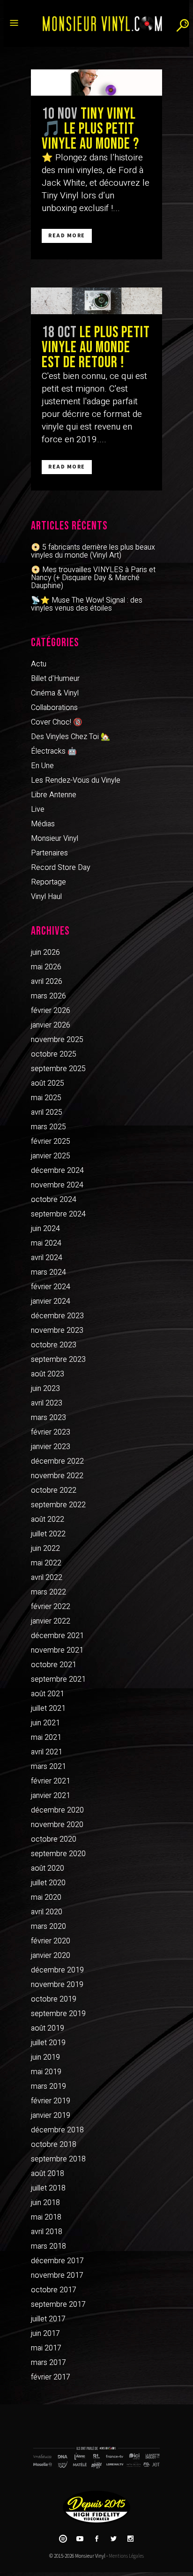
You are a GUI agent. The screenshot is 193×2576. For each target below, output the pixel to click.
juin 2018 (45, 2203)
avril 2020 (47, 1912)
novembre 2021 (57, 1650)
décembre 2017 (57, 2261)
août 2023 (48, 1374)
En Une (42, 766)
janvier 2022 (51, 1621)
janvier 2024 (51, 1301)
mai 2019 (46, 2072)
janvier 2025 (51, 1156)
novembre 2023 (57, 1330)
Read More (67, 236)
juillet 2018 (48, 2188)
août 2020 (48, 1868)
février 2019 (51, 2101)
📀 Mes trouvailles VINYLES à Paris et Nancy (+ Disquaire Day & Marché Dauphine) (93, 578)
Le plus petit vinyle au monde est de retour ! (96, 347)
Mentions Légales (126, 2556)
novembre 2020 (57, 1825)
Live (38, 809)
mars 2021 (48, 1767)
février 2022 (51, 1607)
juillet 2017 (48, 2319)
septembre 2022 (58, 1505)
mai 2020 (46, 1897)
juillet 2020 (48, 1883)
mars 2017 (48, 2363)
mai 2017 (46, 2348)
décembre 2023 (57, 1316)
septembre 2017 (58, 2304)
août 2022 (48, 1519)
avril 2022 (47, 1578)
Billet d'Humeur (55, 679)
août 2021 (48, 1694)
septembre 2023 (58, 1360)
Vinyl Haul (46, 897)
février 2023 (51, 1432)
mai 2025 (46, 1098)
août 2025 (48, 1083)
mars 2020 (48, 1926)
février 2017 (51, 2377)
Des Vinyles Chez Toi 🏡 (71, 737)
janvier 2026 (51, 1025)
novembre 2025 (57, 1040)
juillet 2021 (48, 1708)
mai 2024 (46, 1243)
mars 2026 (48, 996)
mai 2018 (46, 2217)
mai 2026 (46, 967)
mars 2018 (48, 2246)
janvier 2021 (51, 1796)
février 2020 (51, 1941)
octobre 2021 (54, 1665)
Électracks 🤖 (54, 751)
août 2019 (48, 2028)
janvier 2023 (51, 1447)
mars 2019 (48, 2086)
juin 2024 (45, 1229)
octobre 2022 (54, 1490)
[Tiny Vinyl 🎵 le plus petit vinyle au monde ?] (96, 83)
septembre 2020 (58, 1854)
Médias (43, 824)
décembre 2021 (57, 1636)
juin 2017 (45, 2334)
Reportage (48, 882)
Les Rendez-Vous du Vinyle (76, 780)
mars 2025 (48, 1127)
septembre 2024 (58, 1214)
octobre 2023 (54, 1345)
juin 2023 (45, 1389)
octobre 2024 (54, 1200)
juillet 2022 (48, 1534)
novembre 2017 (57, 2275)
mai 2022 (46, 1563)
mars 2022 (48, 1592)
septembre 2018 (58, 2159)
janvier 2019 (51, 2115)
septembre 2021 (58, 1679)
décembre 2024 (57, 1171)
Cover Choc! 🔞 (57, 722)
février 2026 (51, 1011)
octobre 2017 (54, 2290)
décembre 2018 (57, 2130)
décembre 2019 (57, 1970)
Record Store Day (61, 868)
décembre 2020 (57, 1810)
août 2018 (48, 2174)
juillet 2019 (48, 2043)
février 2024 (51, 1287)
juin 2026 (45, 952)
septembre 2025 (58, 1069)
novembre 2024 (57, 1185)
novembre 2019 (57, 1985)
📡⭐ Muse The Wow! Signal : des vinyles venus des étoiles (87, 604)
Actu (39, 664)
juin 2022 (45, 1549)
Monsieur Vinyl (55, 839)
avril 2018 (47, 2232)
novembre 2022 (57, 1476)
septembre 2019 (58, 2014)
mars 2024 (48, 1272)
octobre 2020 (54, 1839)
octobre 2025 (54, 1054)
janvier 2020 (51, 1956)
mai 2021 (46, 1737)
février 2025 (51, 1141)
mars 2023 (48, 1418)
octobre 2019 (54, 1999)
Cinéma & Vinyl (55, 693)
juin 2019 (45, 2057)
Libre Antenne (54, 795)
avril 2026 (47, 982)
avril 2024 (47, 1258)
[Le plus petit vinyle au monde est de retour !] (96, 301)
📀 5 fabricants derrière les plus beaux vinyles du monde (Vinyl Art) (93, 551)
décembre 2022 (57, 1461)
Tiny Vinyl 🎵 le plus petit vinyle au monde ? (90, 129)
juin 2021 (45, 1723)
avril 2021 (47, 1752)
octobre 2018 (54, 2145)
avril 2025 (47, 1112)
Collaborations (54, 708)
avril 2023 (47, 1403)
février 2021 (51, 1781)
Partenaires (49, 853)
